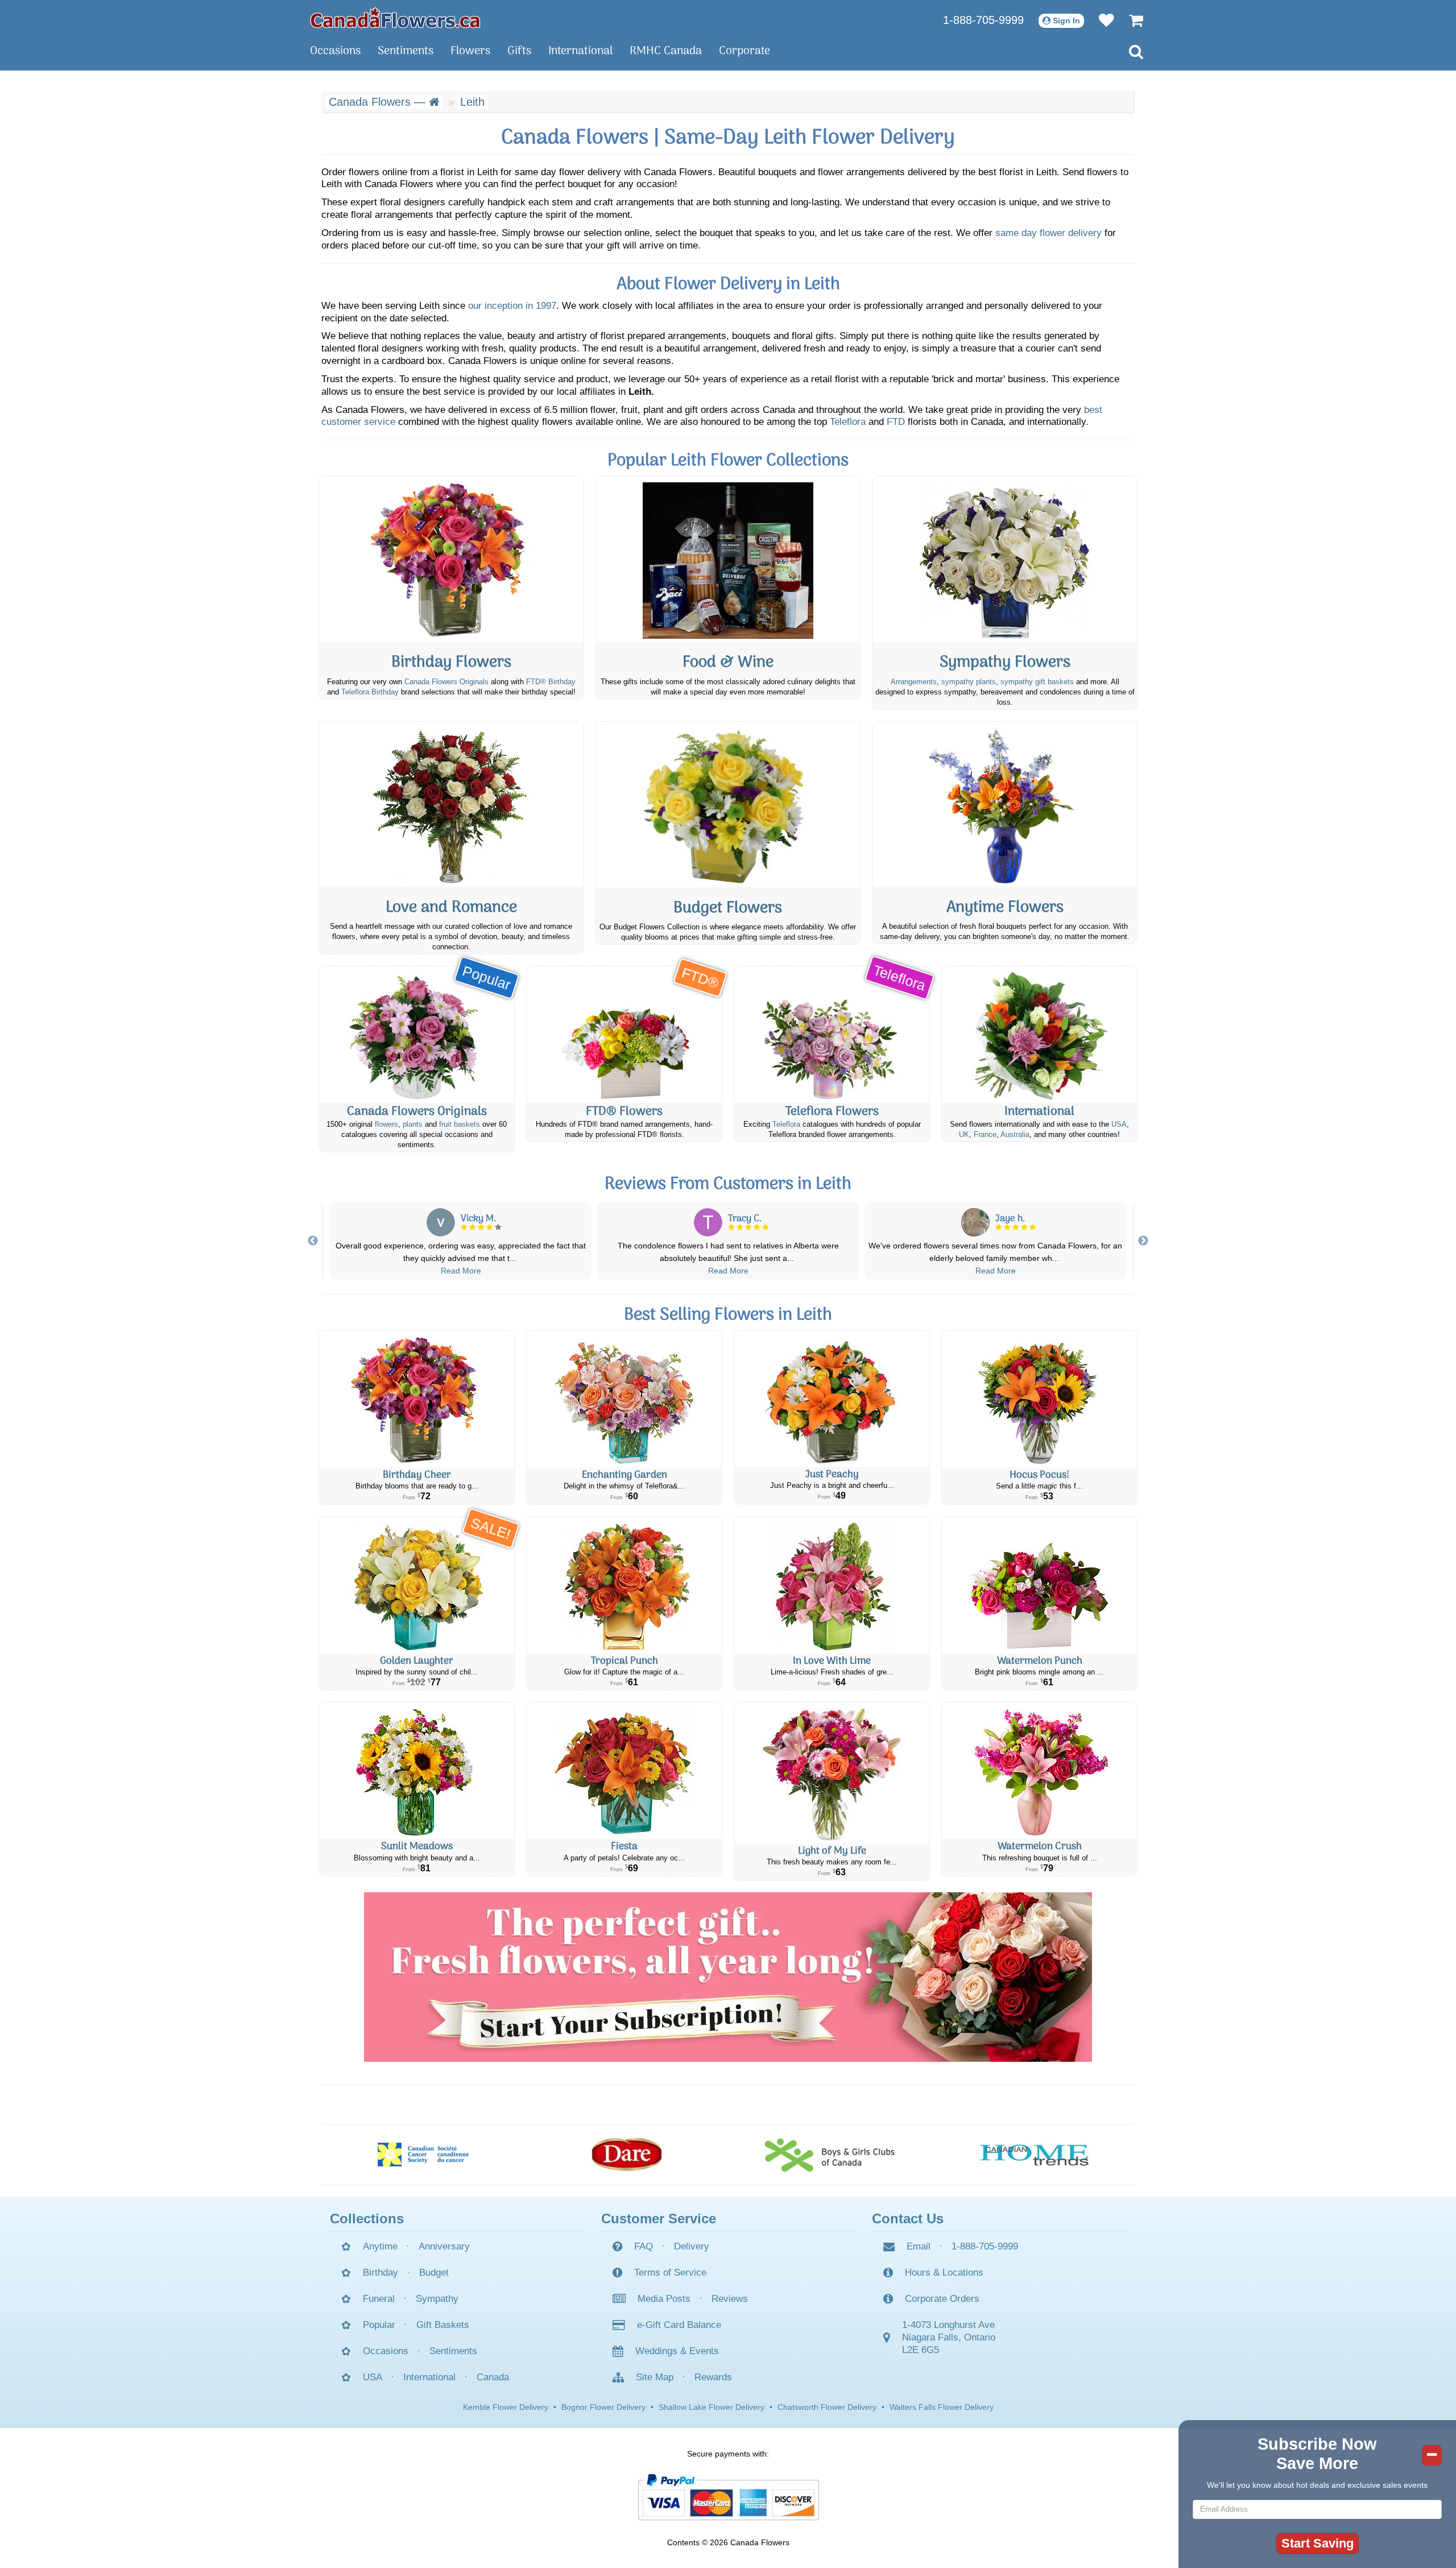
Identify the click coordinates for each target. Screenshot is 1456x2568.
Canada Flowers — (379, 102)
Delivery (692, 2246)
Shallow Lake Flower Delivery (712, 2407)
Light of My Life (832, 1851)
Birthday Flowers (451, 663)
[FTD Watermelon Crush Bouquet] (1039, 1771)
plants (413, 1124)
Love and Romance (451, 908)
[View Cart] (1130, 20)
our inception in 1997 (512, 306)
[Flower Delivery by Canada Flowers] (395, 17)
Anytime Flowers (1005, 908)
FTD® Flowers (624, 1112)
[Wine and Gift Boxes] (728, 559)
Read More (435, 1271)
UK (964, 1135)
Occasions (335, 51)
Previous (313, 1241)
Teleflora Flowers (832, 1112)
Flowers (470, 51)
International (580, 51)
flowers (386, 1124)
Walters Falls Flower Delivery (942, 2407)
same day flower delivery (1048, 233)
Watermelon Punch (1040, 1661)
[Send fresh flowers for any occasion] (1005, 804)
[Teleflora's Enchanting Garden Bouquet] (624, 1399)
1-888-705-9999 (983, 20)
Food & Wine (728, 663)
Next (1143, 1241)
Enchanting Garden (624, 1475)
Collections (367, 2218)
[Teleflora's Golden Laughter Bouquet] (417, 1585)
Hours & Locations (944, 2273)
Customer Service (659, 2218)
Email (919, 2246)
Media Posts (664, 2299)
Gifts (519, 51)
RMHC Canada (666, 51)
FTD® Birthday (551, 682)
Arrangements (914, 682)
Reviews (730, 2299)
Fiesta (624, 1847)
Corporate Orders (942, 2299)
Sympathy (437, 2299)
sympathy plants (969, 682)
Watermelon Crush (1040, 1847)
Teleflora (848, 422)
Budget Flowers (728, 909)
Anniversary (444, 2246)
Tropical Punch (624, 1661)
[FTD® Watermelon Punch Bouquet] (1039, 1585)
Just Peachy (832, 1475)
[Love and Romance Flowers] (451, 804)
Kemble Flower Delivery (506, 2407)
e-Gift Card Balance (679, 2325)
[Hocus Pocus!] (1039, 1399)
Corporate (744, 51)
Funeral (379, 2299)
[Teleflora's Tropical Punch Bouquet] (624, 1585)
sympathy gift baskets (1037, 682)
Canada (493, 2377)
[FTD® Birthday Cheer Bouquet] (417, 1399)
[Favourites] (1101, 20)
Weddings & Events (677, 2351)
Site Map (655, 2377)
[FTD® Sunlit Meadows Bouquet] (417, 1771)
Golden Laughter (417, 1661)
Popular (379, 2325)
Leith (472, 102)
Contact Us (908, 2218)
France (985, 1135)
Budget (434, 2273)
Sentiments (406, 51)
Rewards (713, 2377)
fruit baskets (460, 1124)
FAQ (644, 2246)
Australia (1015, 1135)
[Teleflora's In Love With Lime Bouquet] (832, 1585)
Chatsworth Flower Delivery (827, 2407)
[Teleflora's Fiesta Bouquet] (624, 1771)
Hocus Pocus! (1039, 1475)
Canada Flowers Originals (446, 682)
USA (1119, 1124)
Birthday (380, 2273)
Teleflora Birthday (370, 692)
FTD (896, 422)
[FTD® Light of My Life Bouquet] (832, 1773)
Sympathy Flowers (1005, 663)
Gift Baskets (443, 2325)
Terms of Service (670, 2273)
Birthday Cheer (417, 1475)
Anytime (380, 2246)
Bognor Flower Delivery (603, 2407)
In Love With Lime (832, 1661)
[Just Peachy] (832, 1399)
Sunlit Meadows (417, 1847)
